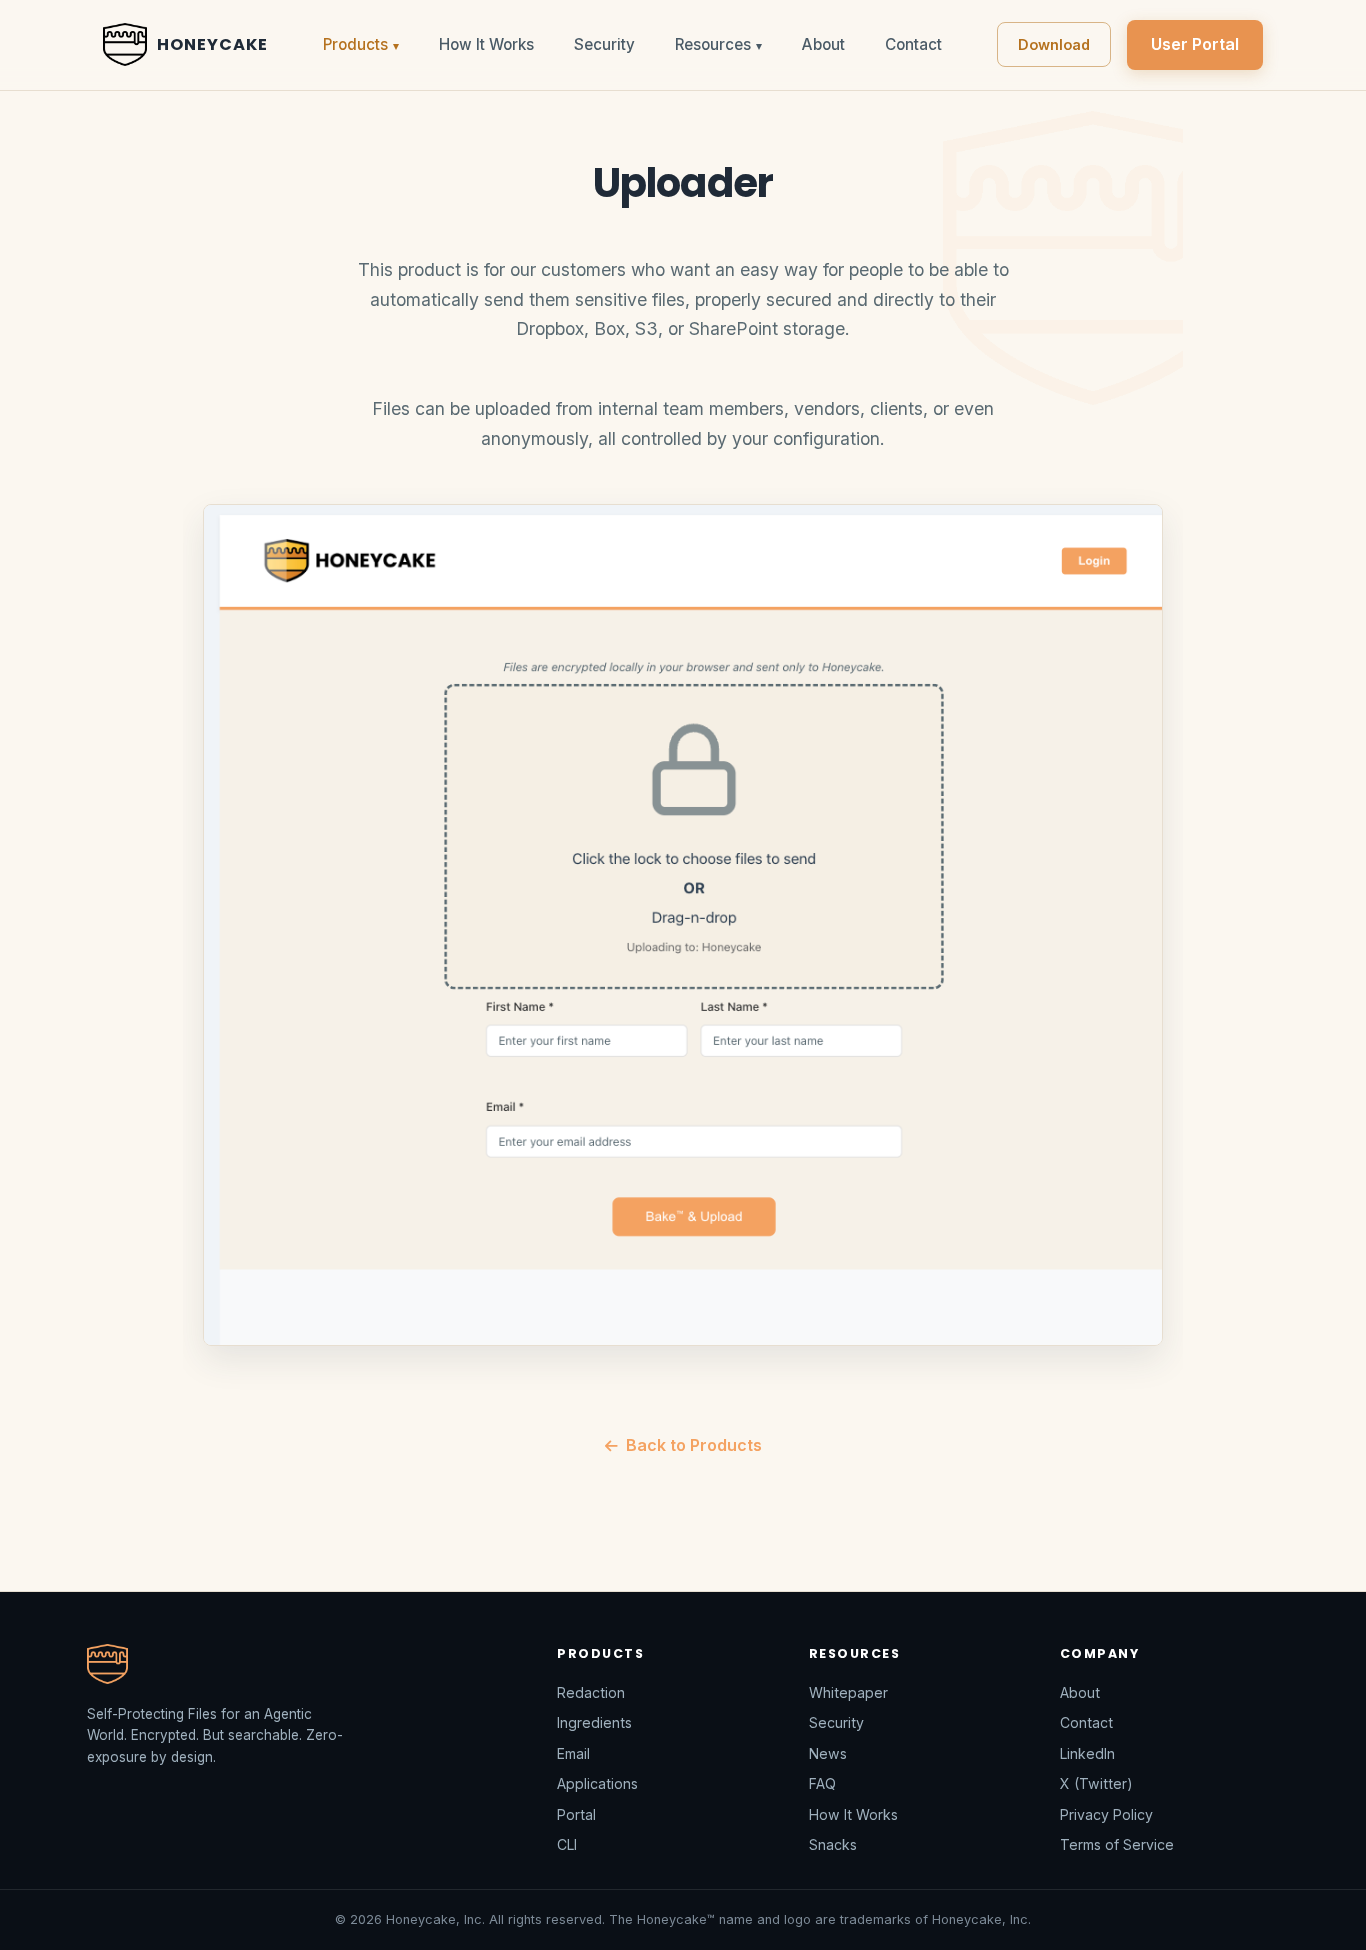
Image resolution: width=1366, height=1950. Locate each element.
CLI (567, 1844)
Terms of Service (1117, 1844)
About (823, 44)
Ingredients (594, 1722)
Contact (913, 44)
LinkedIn (1087, 1753)
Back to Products (694, 1445)
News (828, 1753)
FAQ (822, 1783)
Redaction (591, 1692)
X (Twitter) (1096, 1783)
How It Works (486, 44)
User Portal (1195, 44)
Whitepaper (848, 1692)
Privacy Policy (1106, 1814)
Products (361, 44)
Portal (576, 1814)
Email (573, 1753)
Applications (597, 1783)
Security (604, 44)
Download (1054, 44)
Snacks (833, 1844)
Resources (718, 44)
